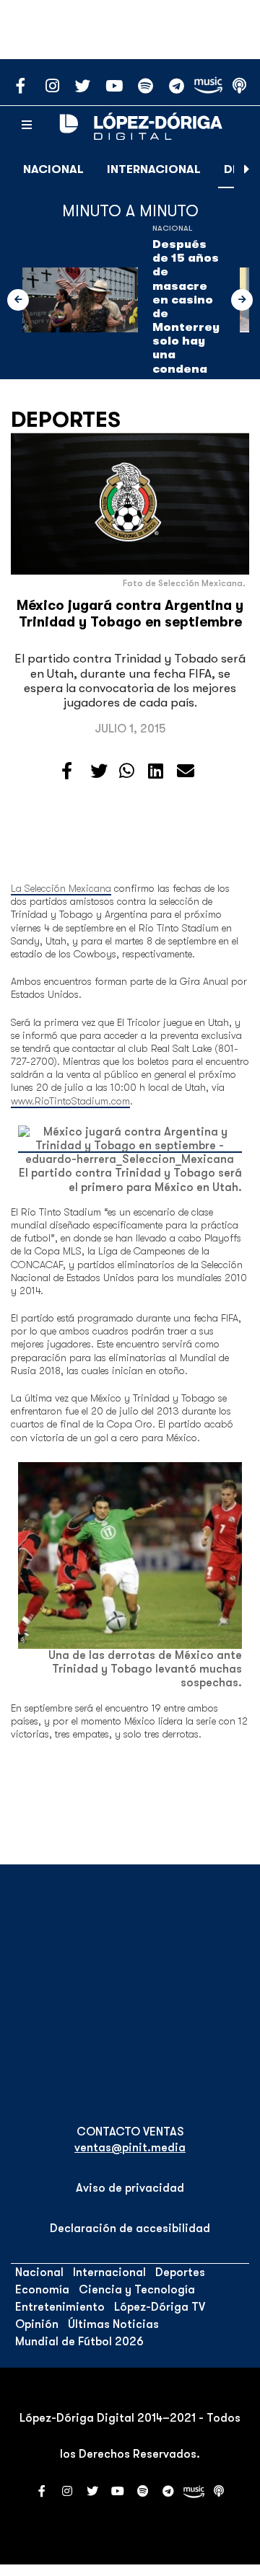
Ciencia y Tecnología (137, 2290)
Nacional (53, 169)
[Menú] (27, 125)
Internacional (154, 169)
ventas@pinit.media (130, 2148)
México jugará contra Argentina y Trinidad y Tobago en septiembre (130, 614)
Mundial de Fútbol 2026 (79, 2342)
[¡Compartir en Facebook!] (67, 771)
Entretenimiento (60, 2307)
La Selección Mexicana (61, 888)
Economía (42, 2290)
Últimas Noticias (113, 2324)
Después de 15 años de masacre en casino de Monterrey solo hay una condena (186, 307)
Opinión (37, 2324)
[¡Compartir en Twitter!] (99, 771)
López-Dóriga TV (160, 2307)
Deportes (66, 420)
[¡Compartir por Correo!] (186, 771)
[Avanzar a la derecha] (247, 169)
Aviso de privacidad (130, 2188)
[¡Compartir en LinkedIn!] (156, 771)
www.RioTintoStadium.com (70, 1101)
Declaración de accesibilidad (130, 2228)
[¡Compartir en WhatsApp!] (127, 771)
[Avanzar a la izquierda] (18, 300)
